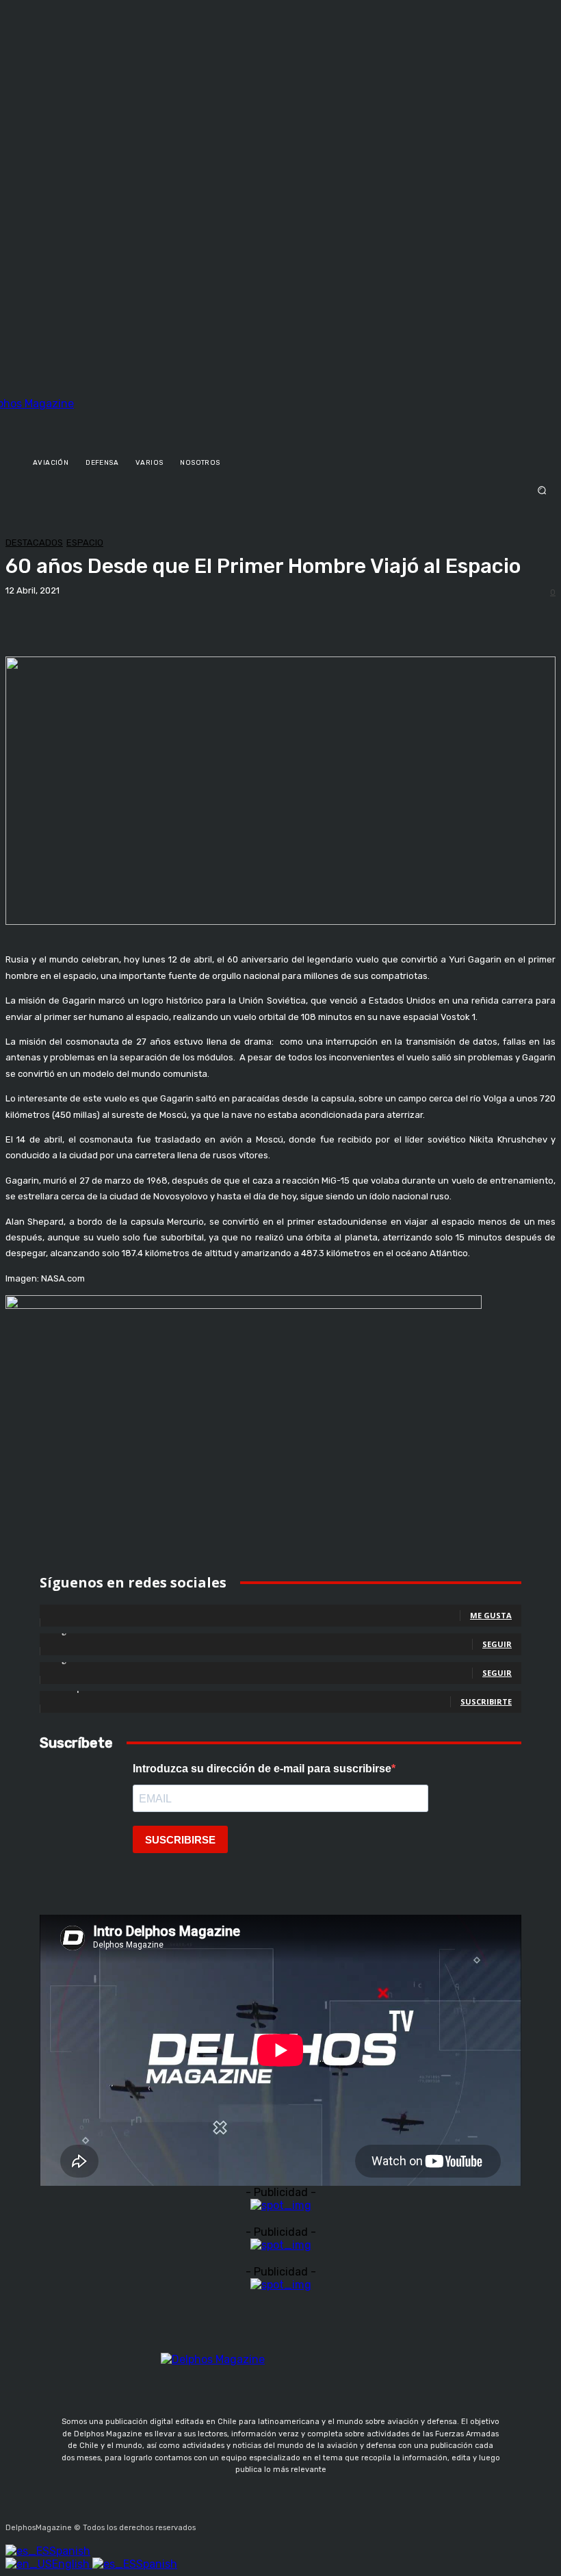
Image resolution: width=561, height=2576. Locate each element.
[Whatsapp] (339, 2524)
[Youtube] (306, 2524)
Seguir (497, 1644)
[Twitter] (274, 2524)
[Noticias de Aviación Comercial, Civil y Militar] (90, 418)
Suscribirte (486, 1701)
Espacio (85, 543)
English (72, 2564)
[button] (280, 490)
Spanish (70, 2551)
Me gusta (491, 1615)
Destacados (34, 543)
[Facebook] (209, 2524)
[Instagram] (242, 2524)
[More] (478, 627)
